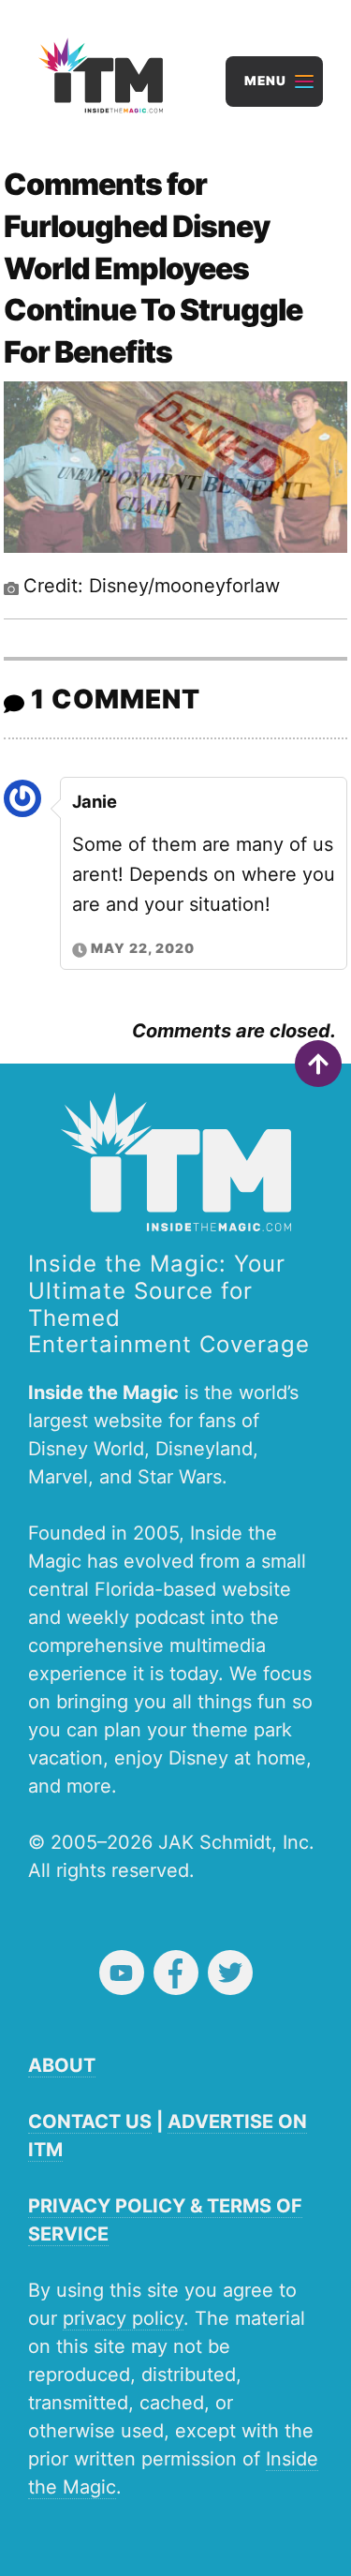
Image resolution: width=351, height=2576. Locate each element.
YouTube (122, 1973)
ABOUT (62, 2065)
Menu (265, 81)
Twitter (230, 1973)
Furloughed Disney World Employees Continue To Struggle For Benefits (153, 289)
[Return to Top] (318, 1064)
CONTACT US (90, 2122)
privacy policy (123, 2318)
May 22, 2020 (143, 948)
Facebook (176, 1973)
